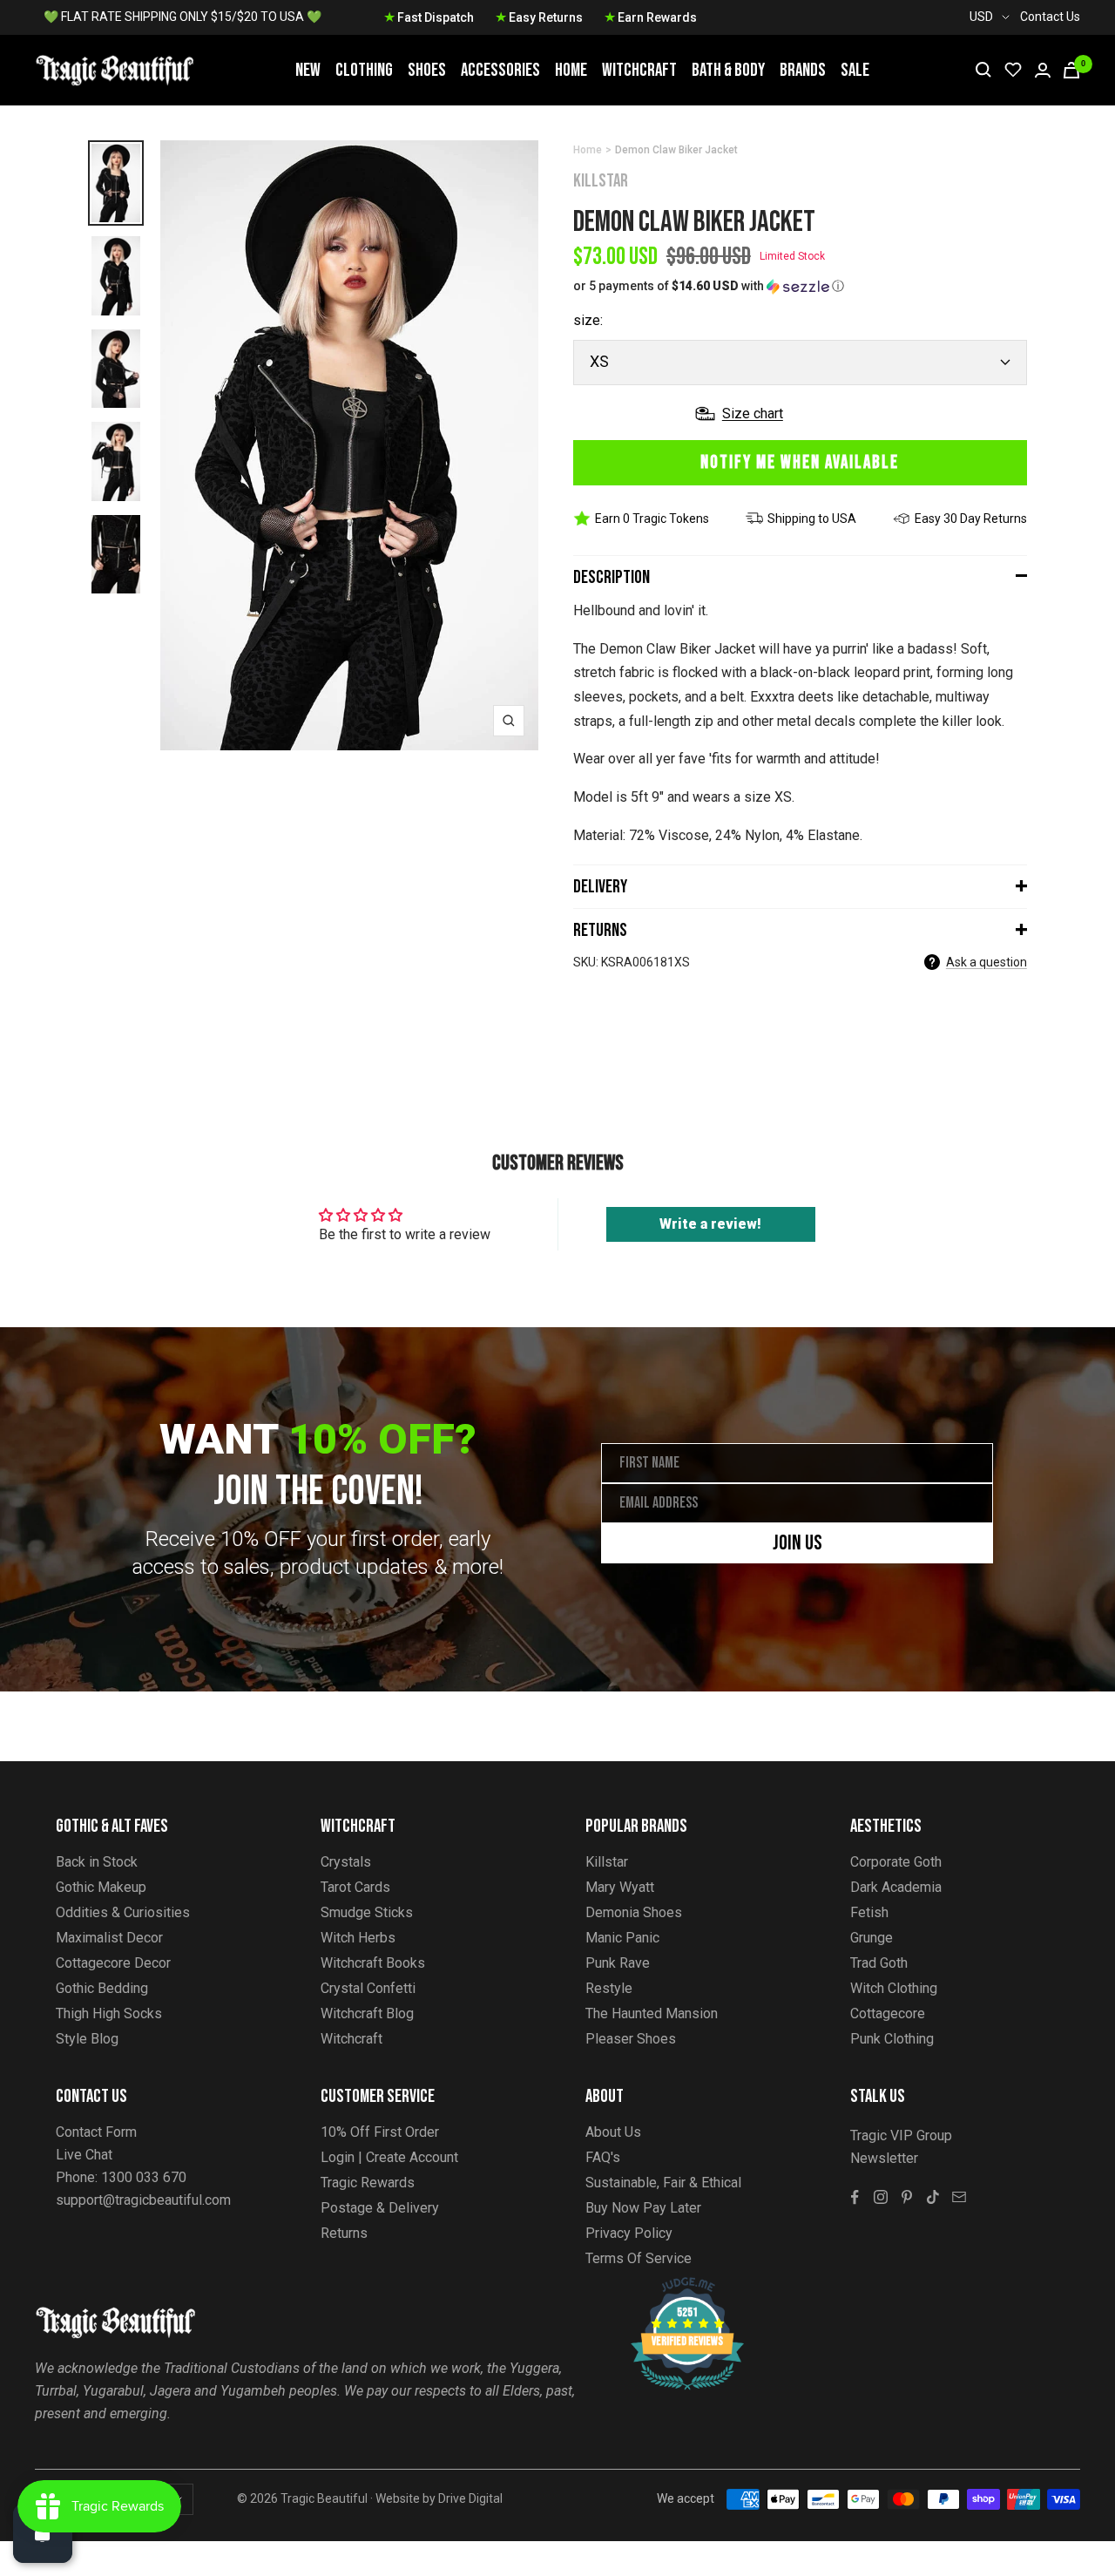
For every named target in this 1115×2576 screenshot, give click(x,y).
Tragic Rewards (368, 2183)
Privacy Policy (629, 2233)
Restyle (609, 1988)
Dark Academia (896, 1887)
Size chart (753, 414)
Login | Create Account (389, 2157)
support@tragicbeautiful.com (143, 2200)
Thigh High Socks (109, 2013)
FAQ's (603, 2157)
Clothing (364, 70)
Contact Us (1050, 17)
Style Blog (87, 2039)
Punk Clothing (892, 2039)
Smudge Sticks (367, 1912)
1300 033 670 (144, 2177)
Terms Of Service (639, 2258)
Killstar (601, 181)
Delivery (600, 887)
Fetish (869, 1912)
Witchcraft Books (373, 1963)
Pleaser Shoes (631, 2039)
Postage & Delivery (380, 2208)
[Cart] (1071, 70)
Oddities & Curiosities (123, 1912)
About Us (613, 2132)
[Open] (43, 2533)
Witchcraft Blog (367, 2013)
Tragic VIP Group (901, 2135)
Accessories (500, 70)
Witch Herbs (358, 1938)
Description (612, 577)
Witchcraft (639, 70)
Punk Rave (618, 1963)
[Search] (983, 70)
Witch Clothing (894, 1988)
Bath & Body (728, 70)
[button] (800, 286)
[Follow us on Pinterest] (907, 2197)
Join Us (797, 1543)
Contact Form (96, 2132)
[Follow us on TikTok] (933, 2197)
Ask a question (987, 962)
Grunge (872, 1938)
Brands (803, 70)
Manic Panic (622, 1938)
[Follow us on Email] (959, 2197)
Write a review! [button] (710, 1224)
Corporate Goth (896, 1862)
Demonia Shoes (634, 1912)
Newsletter (884, 2158)
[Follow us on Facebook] (855, 2197)
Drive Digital (470, 2498)
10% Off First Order (380, 2132)
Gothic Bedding (102, 1988)
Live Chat (84, 2155)
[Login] (1043, 70)
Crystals (346, 1862)
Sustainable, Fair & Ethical (663, 2183)
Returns (600, 930)
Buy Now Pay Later (643, 2208)
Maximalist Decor (109, 1938)
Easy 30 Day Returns (971, 519)
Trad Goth (879, 1963)
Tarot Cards (355, 1887)
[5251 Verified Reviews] (672, 2286)
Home (571, 70)
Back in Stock (97, 1862)
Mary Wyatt (620, 1887)
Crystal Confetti (368, 1988)
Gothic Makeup (101, 1887)
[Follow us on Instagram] (881, 2197)
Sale (855, 70)
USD (981, 17)
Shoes (427, 70)
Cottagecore (888, 2013)
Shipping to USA (812, 519)
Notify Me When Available (800, 462)
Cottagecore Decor (113, 1963)
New (308, 70)
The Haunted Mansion (652, 2013)
